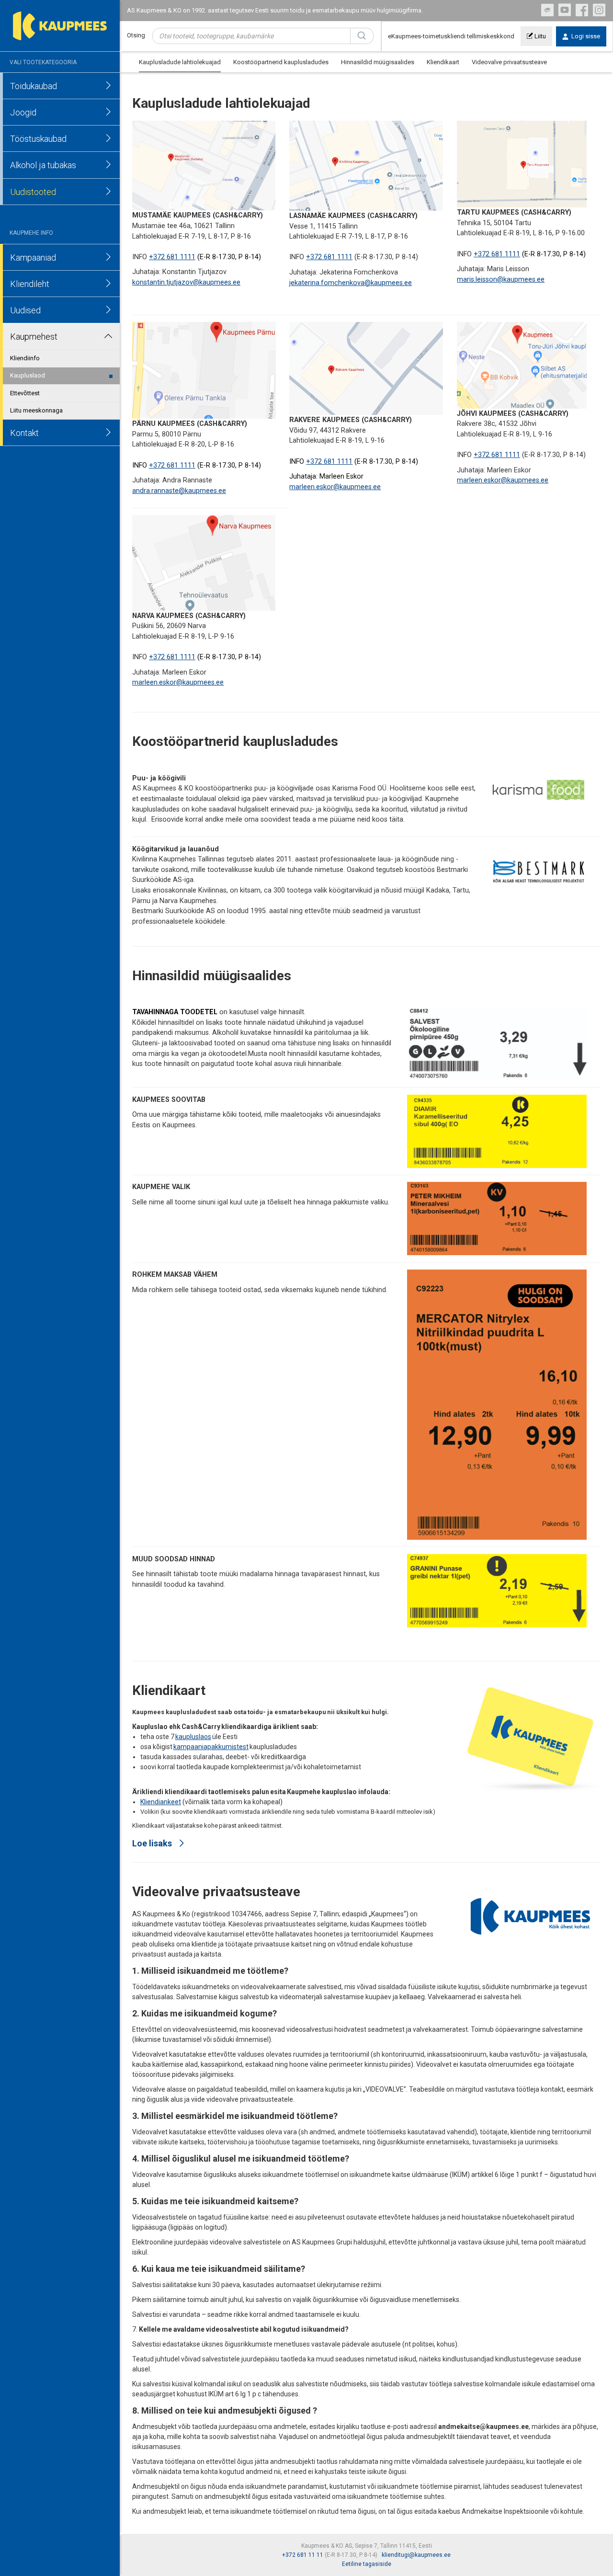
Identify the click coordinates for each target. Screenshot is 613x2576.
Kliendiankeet (161, 1802)
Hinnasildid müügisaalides (378, 62)
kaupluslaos (193, 1737)
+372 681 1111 (172, 257)
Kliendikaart (443, 62)
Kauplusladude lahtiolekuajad (180, 62)
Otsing (136, 35)
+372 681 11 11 (303, 2555)
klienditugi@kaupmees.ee (416, 2555)
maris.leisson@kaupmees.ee (501, 280)
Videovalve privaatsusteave (509, 62)
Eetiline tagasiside (367, 2564)
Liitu (539, 36)
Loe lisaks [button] (153, 1843)
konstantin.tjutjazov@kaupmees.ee (186, 282)
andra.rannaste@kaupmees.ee (179, 491)
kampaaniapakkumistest (211, 1747)
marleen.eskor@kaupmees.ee (335, 487)
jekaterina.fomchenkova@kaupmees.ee (351, 283)
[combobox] (251, 36)
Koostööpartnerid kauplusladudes (281, 62)
